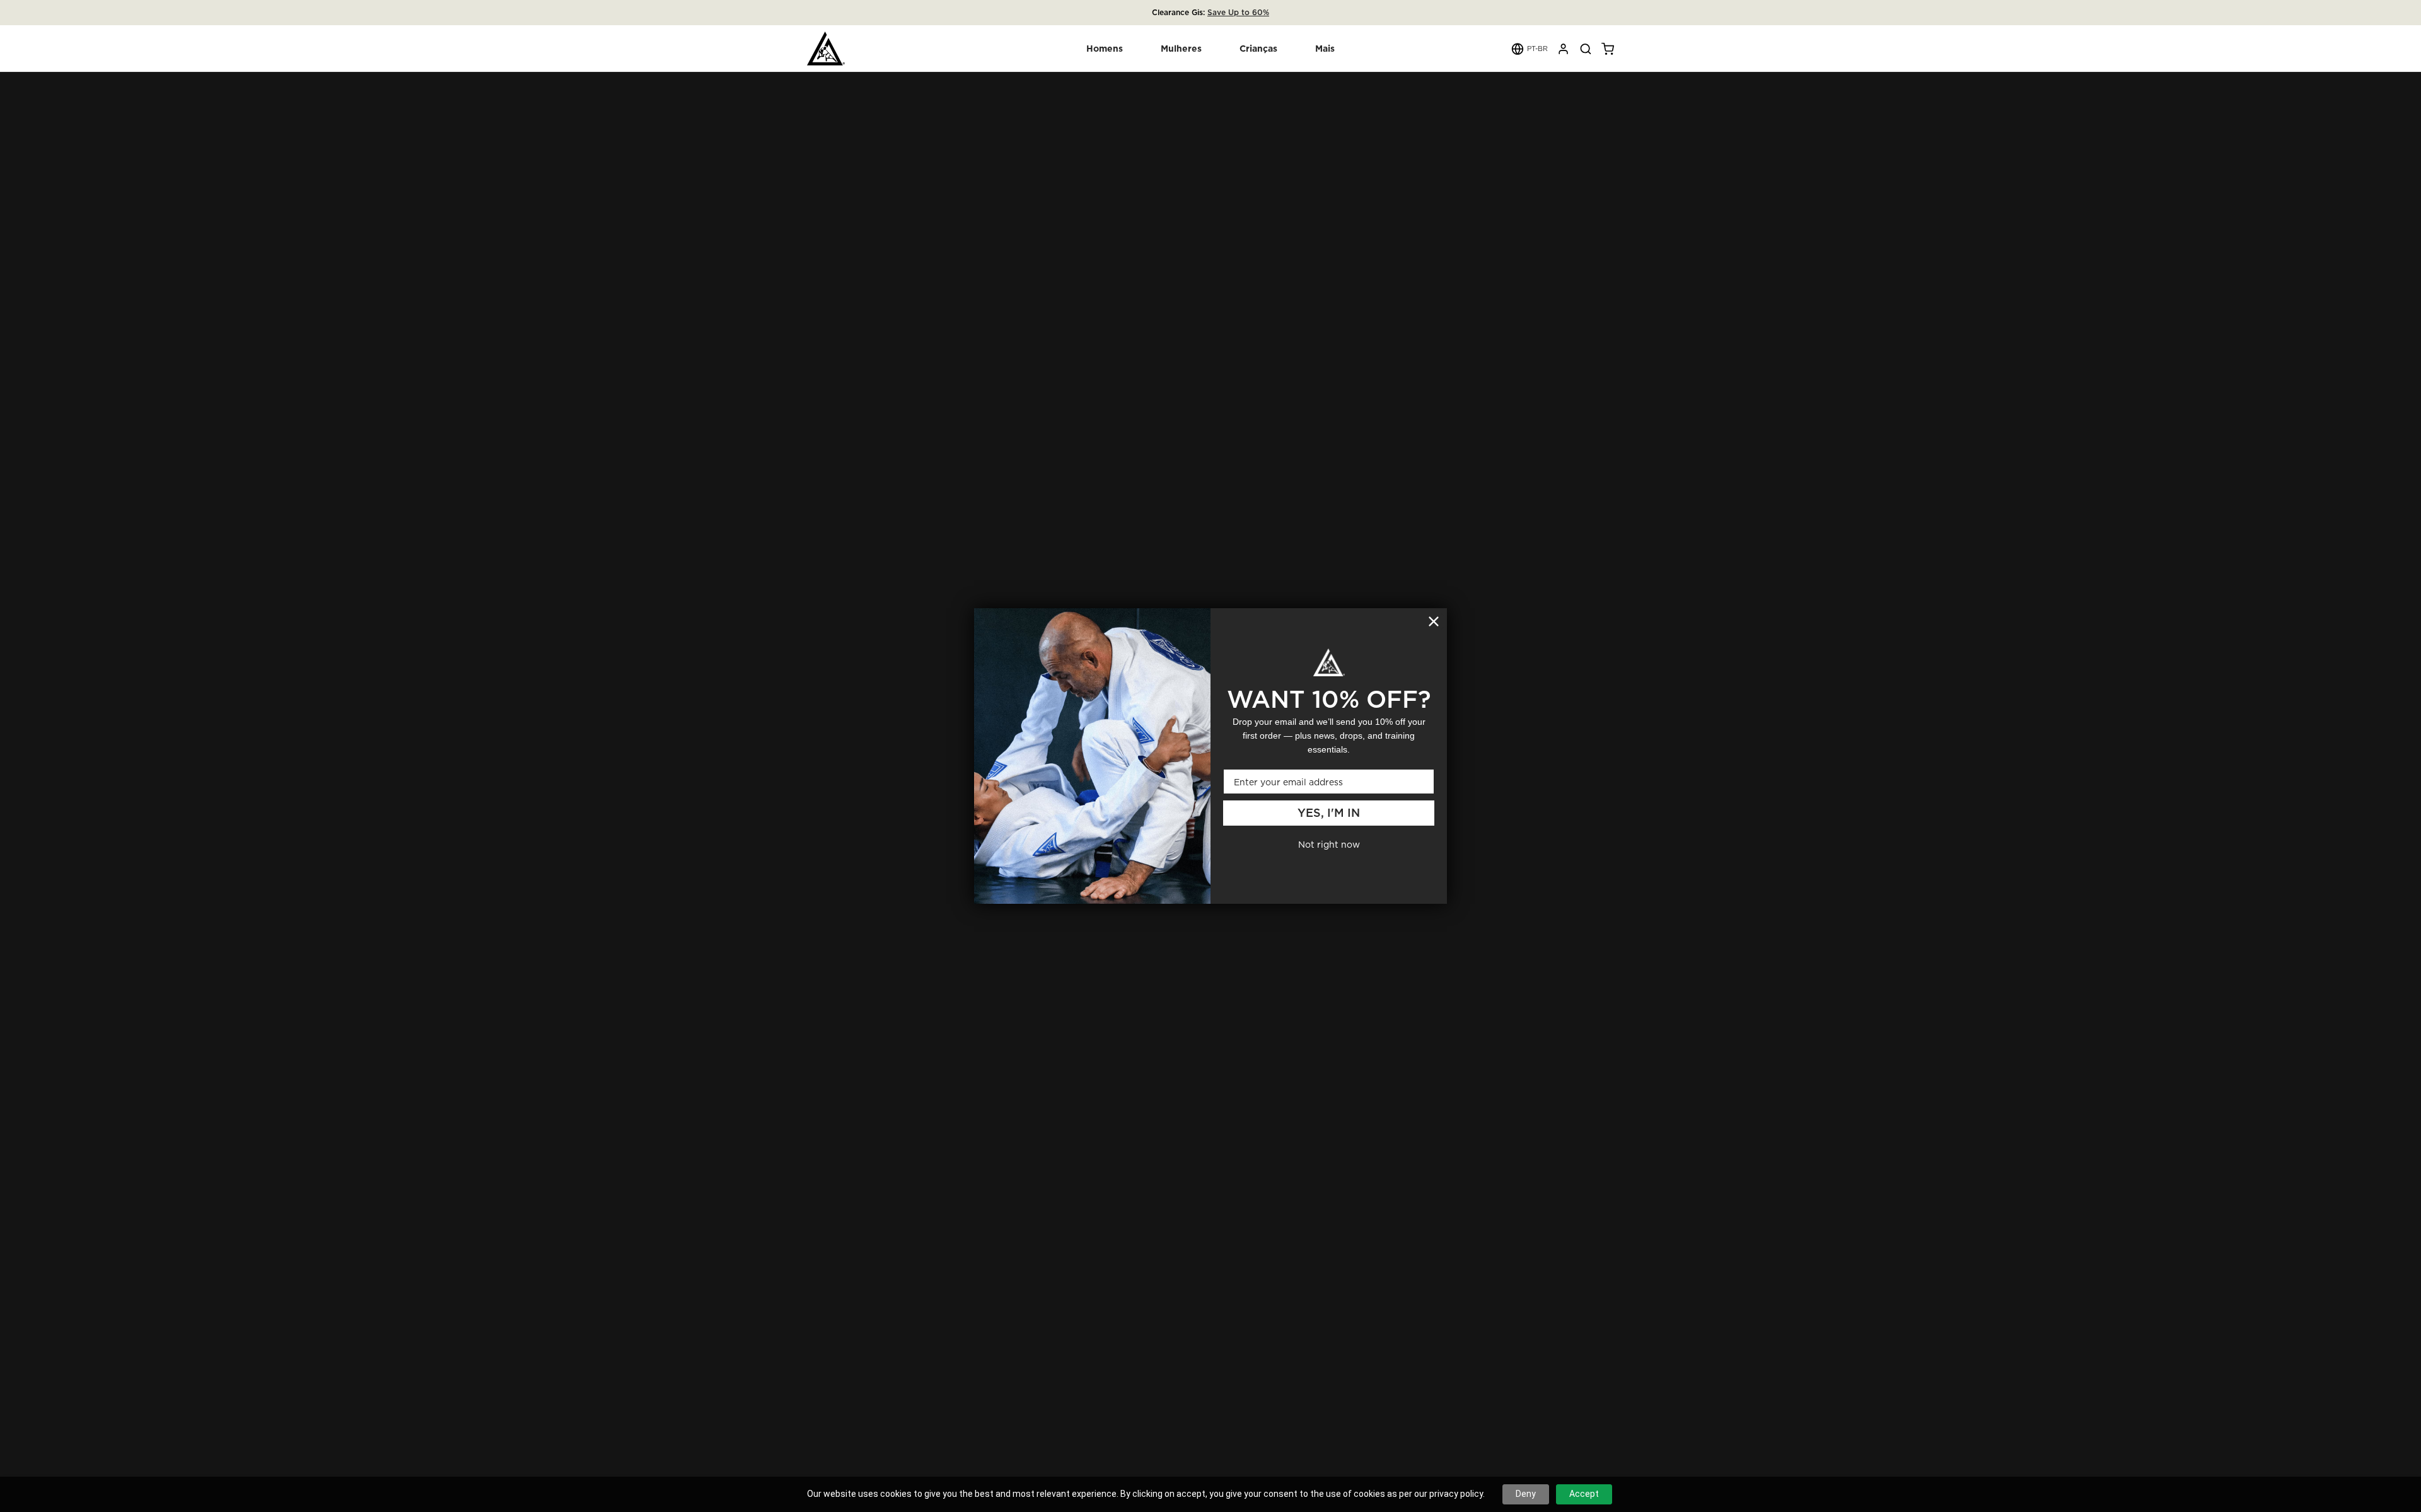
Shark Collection (1246, 12)
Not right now (1329, 844)
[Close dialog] (1434, 621)
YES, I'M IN (1329, 813)
